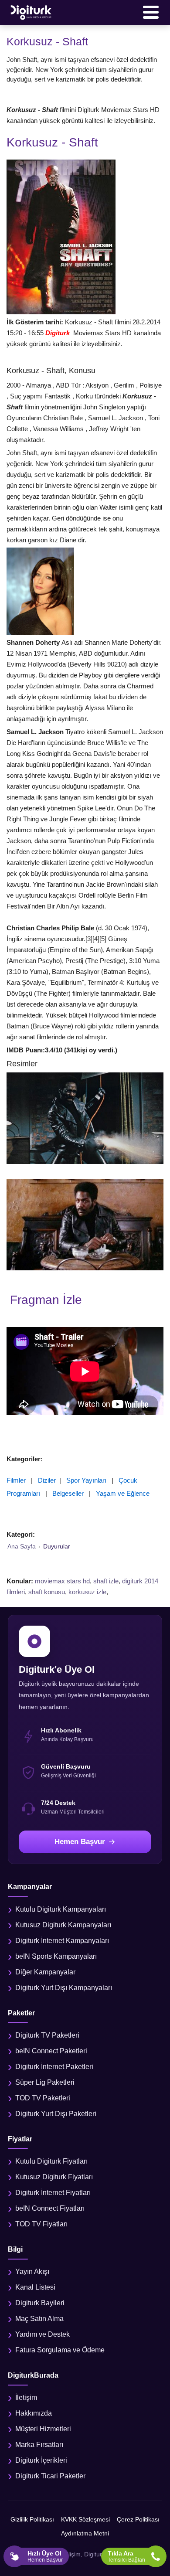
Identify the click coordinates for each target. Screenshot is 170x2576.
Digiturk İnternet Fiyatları (53, 2193)
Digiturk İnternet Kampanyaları (62, 1941)
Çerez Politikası (138, 2519)
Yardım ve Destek (42, 2334)
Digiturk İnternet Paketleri (54, 2067)
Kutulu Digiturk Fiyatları (51, 2161)
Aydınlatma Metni (85, 2533)
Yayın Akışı (32, 2271)
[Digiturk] (31, 12)
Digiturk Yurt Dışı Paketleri (56, 2114)
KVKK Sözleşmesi (85, 2519)
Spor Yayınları (86, 1480)
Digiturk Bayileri (40, 2303)
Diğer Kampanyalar (45, 1972)
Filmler (16, 1480)
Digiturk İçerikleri (41, 2460)
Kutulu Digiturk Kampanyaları (61, 1909)
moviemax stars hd (62, 1581)
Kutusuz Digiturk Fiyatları (54, 2177)
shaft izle (106, 1581)
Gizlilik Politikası (32, 2519)
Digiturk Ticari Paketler (50, 2476)
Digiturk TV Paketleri (47, 2035)
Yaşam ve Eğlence (123, 1493)
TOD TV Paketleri (43, 2098)
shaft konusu (47, 1592)
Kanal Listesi (35, 2287)
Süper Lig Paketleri (45, 2082)
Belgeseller (68, 1493)
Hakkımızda (34, 2413)
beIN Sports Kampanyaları (56, 1956)
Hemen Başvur (80, 1842)
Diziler (47, 1480)
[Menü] (151, 12)
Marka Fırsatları (39, 2445)
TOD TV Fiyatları (41, 2224)
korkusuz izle (87, 1592)
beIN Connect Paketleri (51, 2051)
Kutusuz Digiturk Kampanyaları (63, 1925)
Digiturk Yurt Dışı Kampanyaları (64, 1988)
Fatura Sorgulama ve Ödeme (60, 2350)
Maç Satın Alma (39, 2319)
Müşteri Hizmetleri (43, 2429)
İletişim (26, 2397)
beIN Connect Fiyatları (50, 2208)
